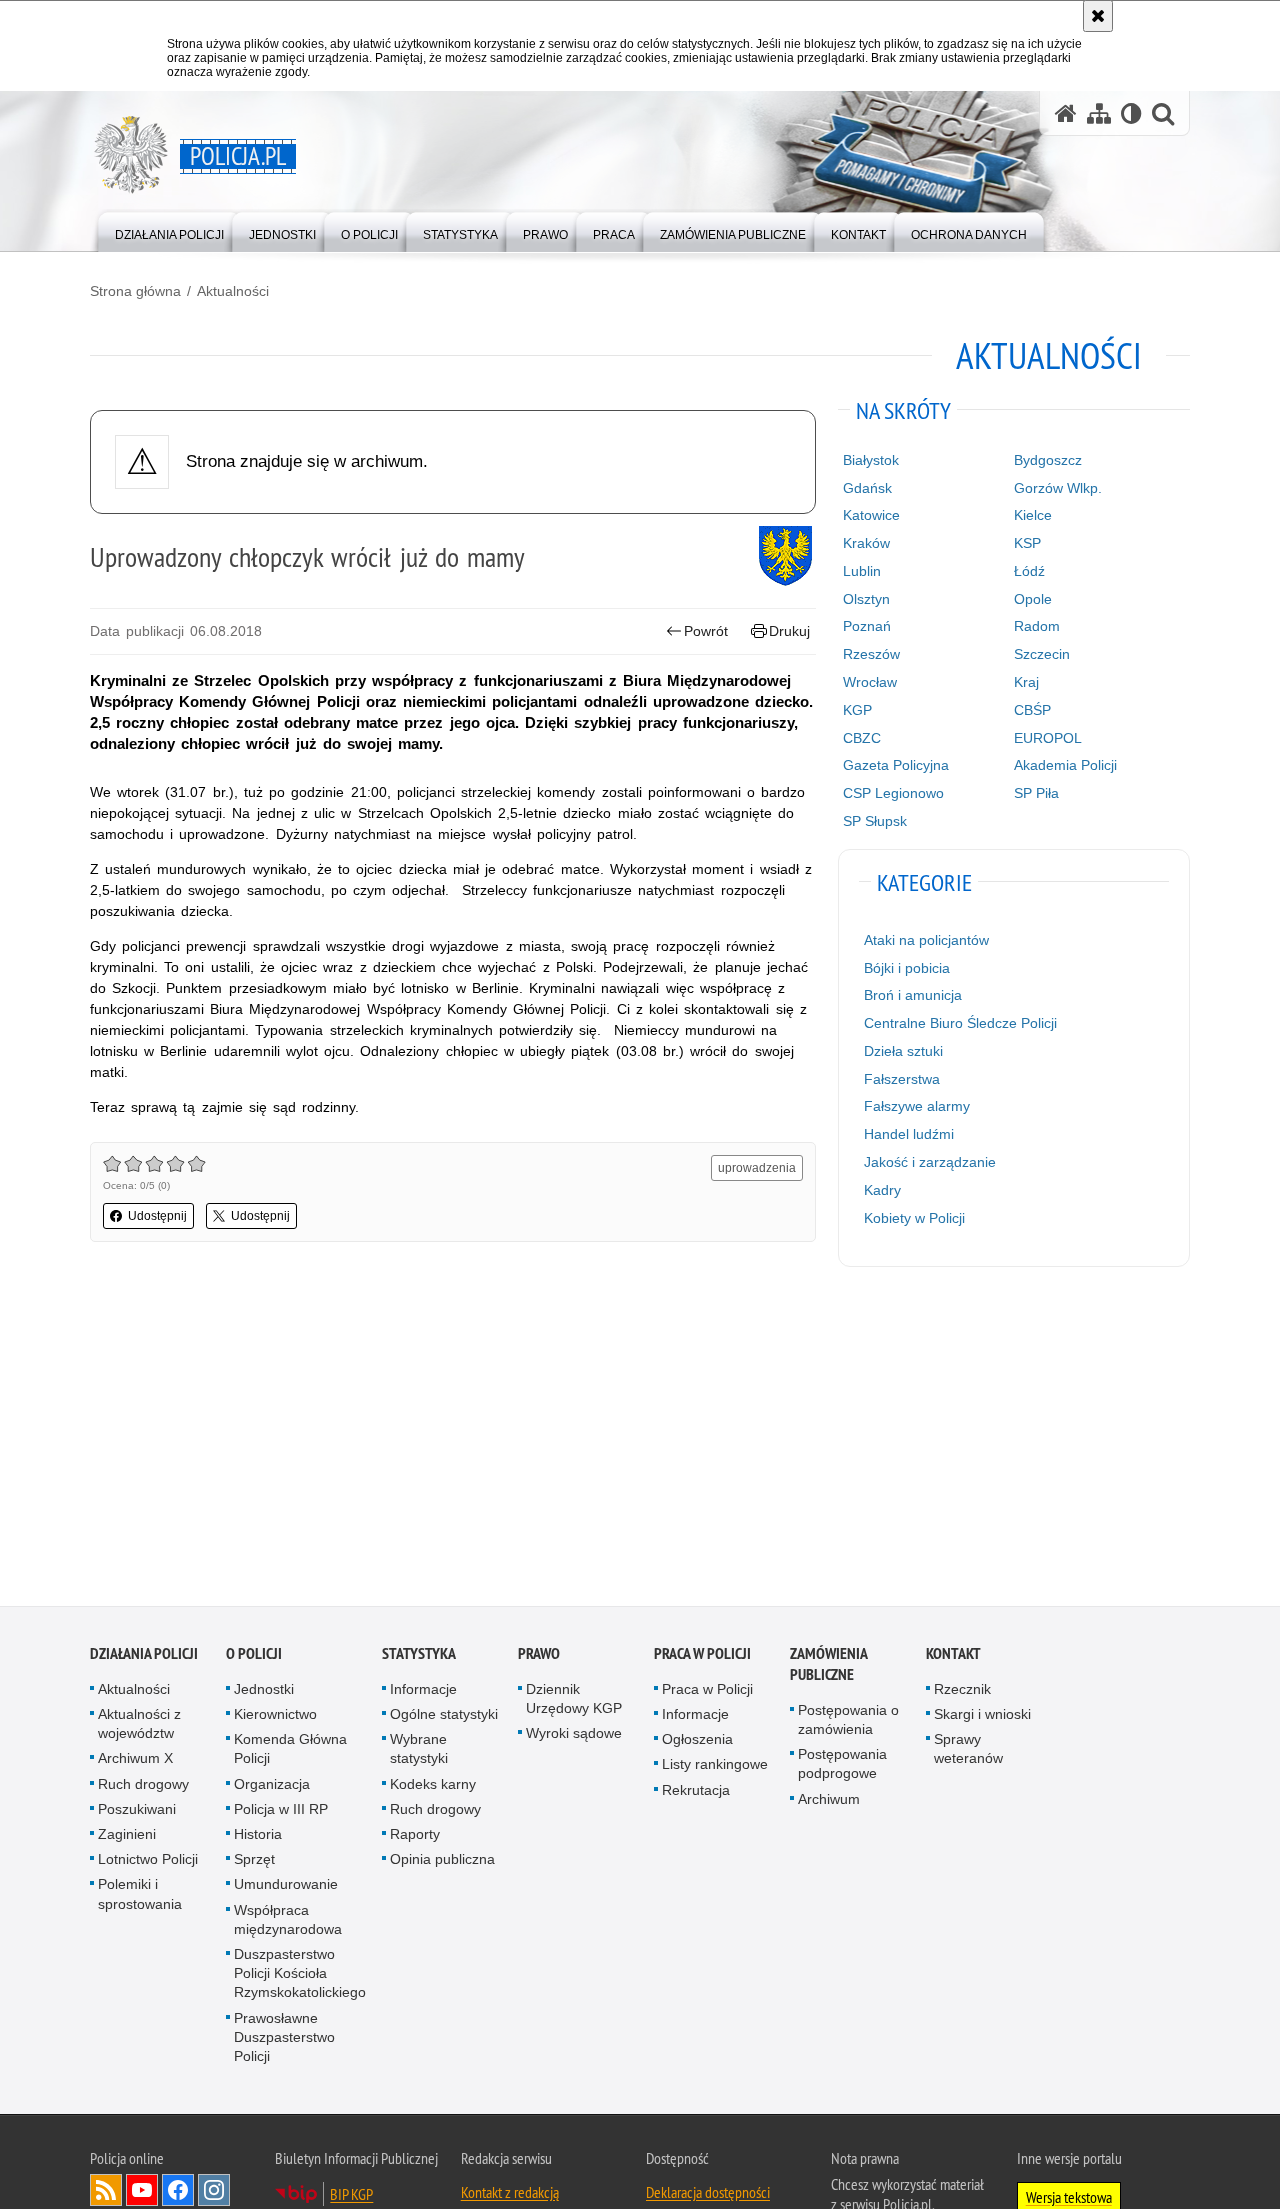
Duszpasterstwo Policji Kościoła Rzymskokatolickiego (300, 1976)
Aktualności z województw (139, 1726)
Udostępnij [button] (157, 1216)
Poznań (867, 626)
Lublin (862, 571)
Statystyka (419, 1655)
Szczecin (1042, 654)
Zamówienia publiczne (828, 1666)
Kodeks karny (433, 1786)
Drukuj (789, 631)
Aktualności (233, 291)
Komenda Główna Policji (290, 1751)
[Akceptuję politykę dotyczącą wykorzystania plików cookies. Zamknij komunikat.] (1098, 16)
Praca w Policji (702, 1655)
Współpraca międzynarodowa (288, 1921)
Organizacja (272, 1786)
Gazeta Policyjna (896, 765)
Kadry (882, 1190)
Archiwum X (135, 1761)
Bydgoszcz (1048, 460)
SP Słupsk (875, 821)
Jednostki (264, 1691)
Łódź (1029, 571)
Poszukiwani (137, 1811)
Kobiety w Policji (914, 1218)
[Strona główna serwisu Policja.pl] (1066, 113)
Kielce (1033, 515)
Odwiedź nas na (142, 2193)
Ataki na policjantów (926, 940)
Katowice (871, 515)
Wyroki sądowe (574, 1736)
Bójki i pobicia (907, 968)
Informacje (423, 1691)
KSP (1027, 543)
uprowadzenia (757, 1168)
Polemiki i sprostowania (140, 1896)
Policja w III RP (281, 1811)
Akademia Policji (1065, 765)
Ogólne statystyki (444, 1717)
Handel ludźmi (909, 1134)
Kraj (1026, 682)
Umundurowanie (286, 1887)
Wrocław (870, 682)
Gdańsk (867, 488)
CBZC (862, 738)
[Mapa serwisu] (1099, 113)
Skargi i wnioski (982, 1717)
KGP (857, 710)
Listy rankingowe (715, 1767)
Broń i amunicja (913, 995)
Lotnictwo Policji (148, 1862)
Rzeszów (871, 654)
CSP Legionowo (893, 793)
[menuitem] (169, 230)
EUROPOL (1048, 738)
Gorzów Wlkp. (1058, 488)
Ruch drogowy (143, 1786)
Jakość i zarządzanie (930, 1162)
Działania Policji (144, 1655)
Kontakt (953, 1655)
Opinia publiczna (442, 1862)
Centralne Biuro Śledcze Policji (960, 1023)
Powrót (706, 631)
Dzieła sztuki (903, 1051)
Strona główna (135, 291)
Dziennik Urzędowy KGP (574, 1700)
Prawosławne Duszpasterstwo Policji (284, 2039)
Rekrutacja (696, 1792)
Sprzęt (254, 1862)
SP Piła (1036, 793)
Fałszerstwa (902, 1079)
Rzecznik (962, 1691)
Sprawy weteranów (968, 1751)
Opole (1033, 599)
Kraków (866, 543)
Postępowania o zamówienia (848, 1721)
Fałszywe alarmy (917, 1106)
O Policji (254, 1655)
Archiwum (829, 1801)
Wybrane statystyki (419, 1751)
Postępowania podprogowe (842, 1766)
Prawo (539, 1655)
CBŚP (1032, 710)
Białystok (871, 460)
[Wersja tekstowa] (1131, 113)
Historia (258, 1837)
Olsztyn (866, 599)
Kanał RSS (106, 2193)
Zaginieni (127, 1837)
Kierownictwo (275, 1717)
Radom (1037, 626)
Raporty (415, 1837)
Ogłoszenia (697, 1742)
